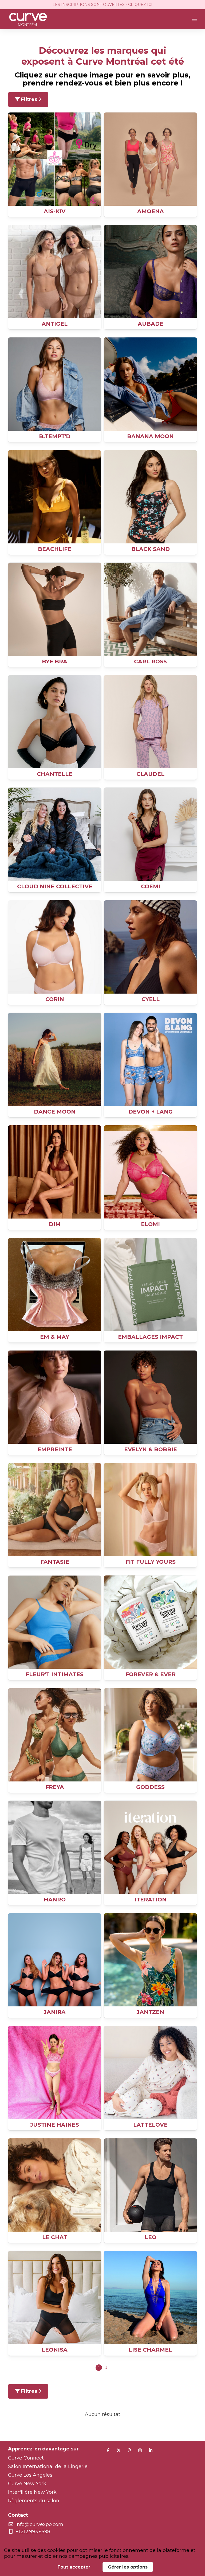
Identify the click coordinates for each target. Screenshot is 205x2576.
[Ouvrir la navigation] (195, 19)
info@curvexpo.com (39, 2524)
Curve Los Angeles (30, 2475)
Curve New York (27, 2484)
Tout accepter (74, 2567)
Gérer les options (128, 2567)
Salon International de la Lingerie (48, 2466)
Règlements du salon (34, 2501)
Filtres (29, 99)
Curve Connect (26, 2458)
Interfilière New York (32, 2492)
